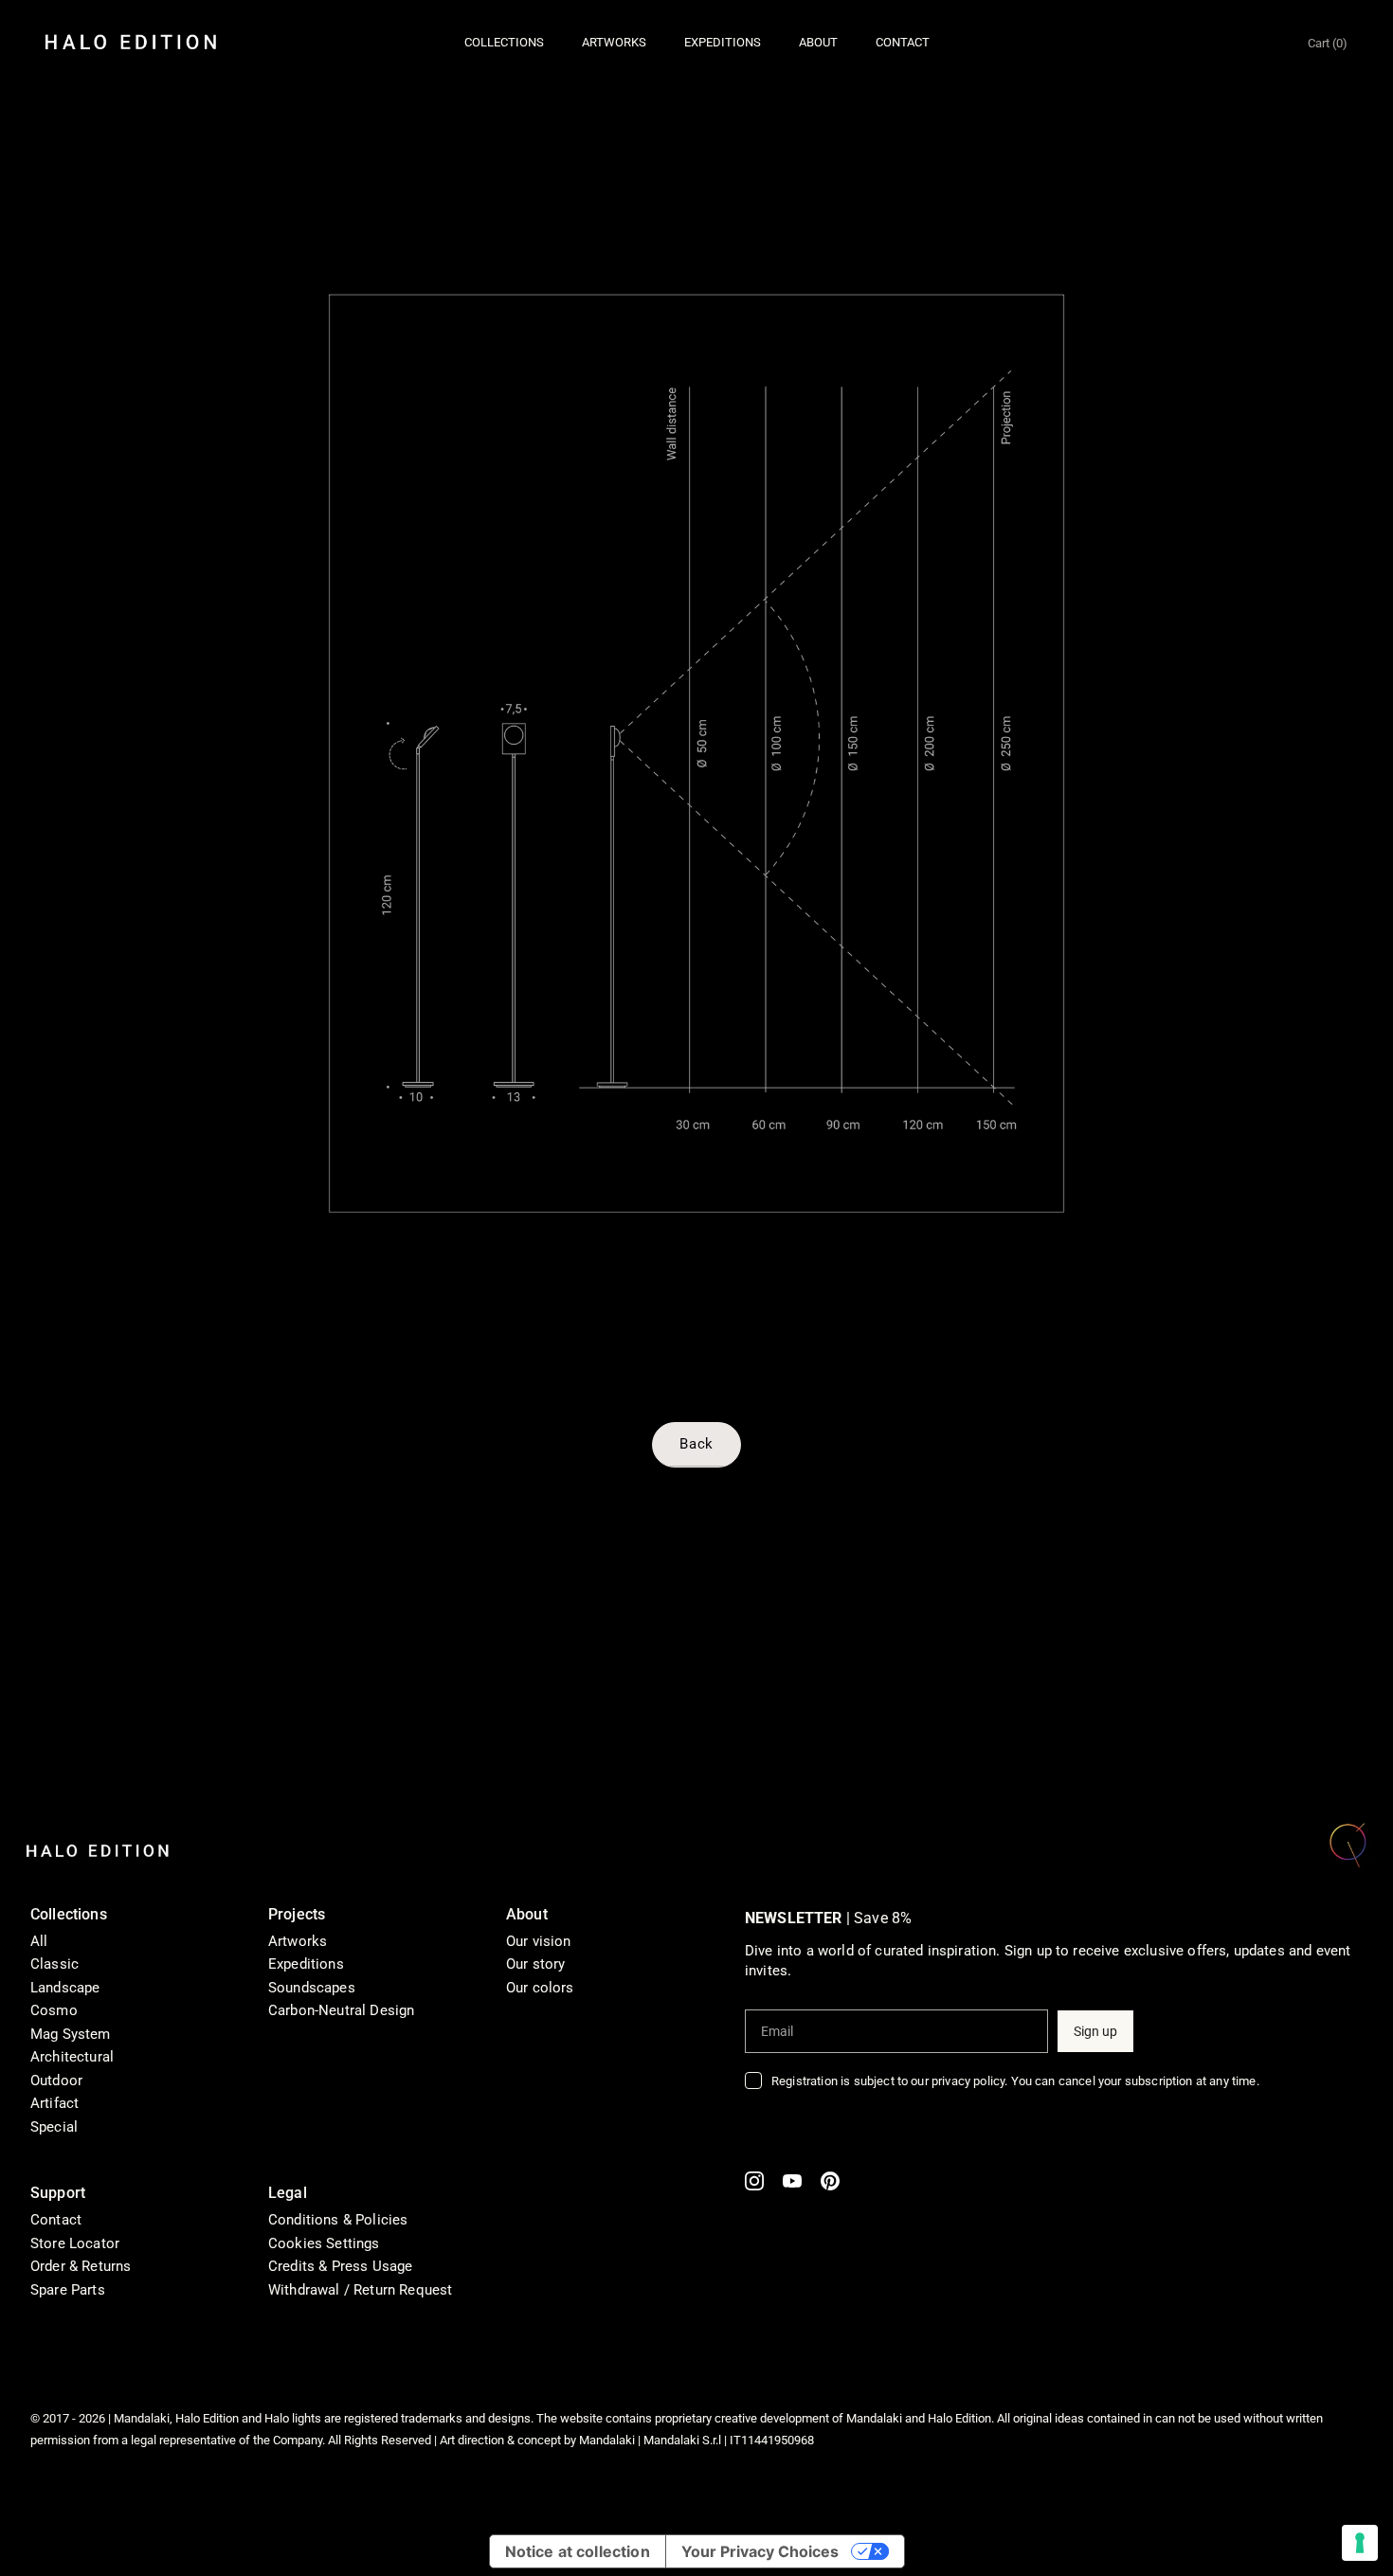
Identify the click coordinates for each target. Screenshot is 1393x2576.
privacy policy (968, 2081)
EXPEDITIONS (723, 42)
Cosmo (54, 2010)
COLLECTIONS (504, 42)
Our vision (539, 1941)
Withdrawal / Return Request (360, 2290)
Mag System (71, 2034)
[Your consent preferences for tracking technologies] (1360, 2543)
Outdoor (56, 2081)
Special (54, 2127)
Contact (56, 2220)
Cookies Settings (324, 2243)
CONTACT (903, 42)
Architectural (72, 2057)
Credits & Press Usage (340, 2266)
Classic (54, 1964)
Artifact (54, 2103)
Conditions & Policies (338, 2220)
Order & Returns (81, 2266)
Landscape (65, 1988)
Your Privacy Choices (760, 2551)
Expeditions (306, 1964)
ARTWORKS (614, 42)
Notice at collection (578, 2551)
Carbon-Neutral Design (341, 2010)
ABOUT (818, 42)
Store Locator (75, 2243)
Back (696, 1444)
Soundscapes (312, 1988)
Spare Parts (68, 2290)
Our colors (540, 1988)
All (39, 1941)
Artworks (298, 1941)
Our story (535, 1964)
